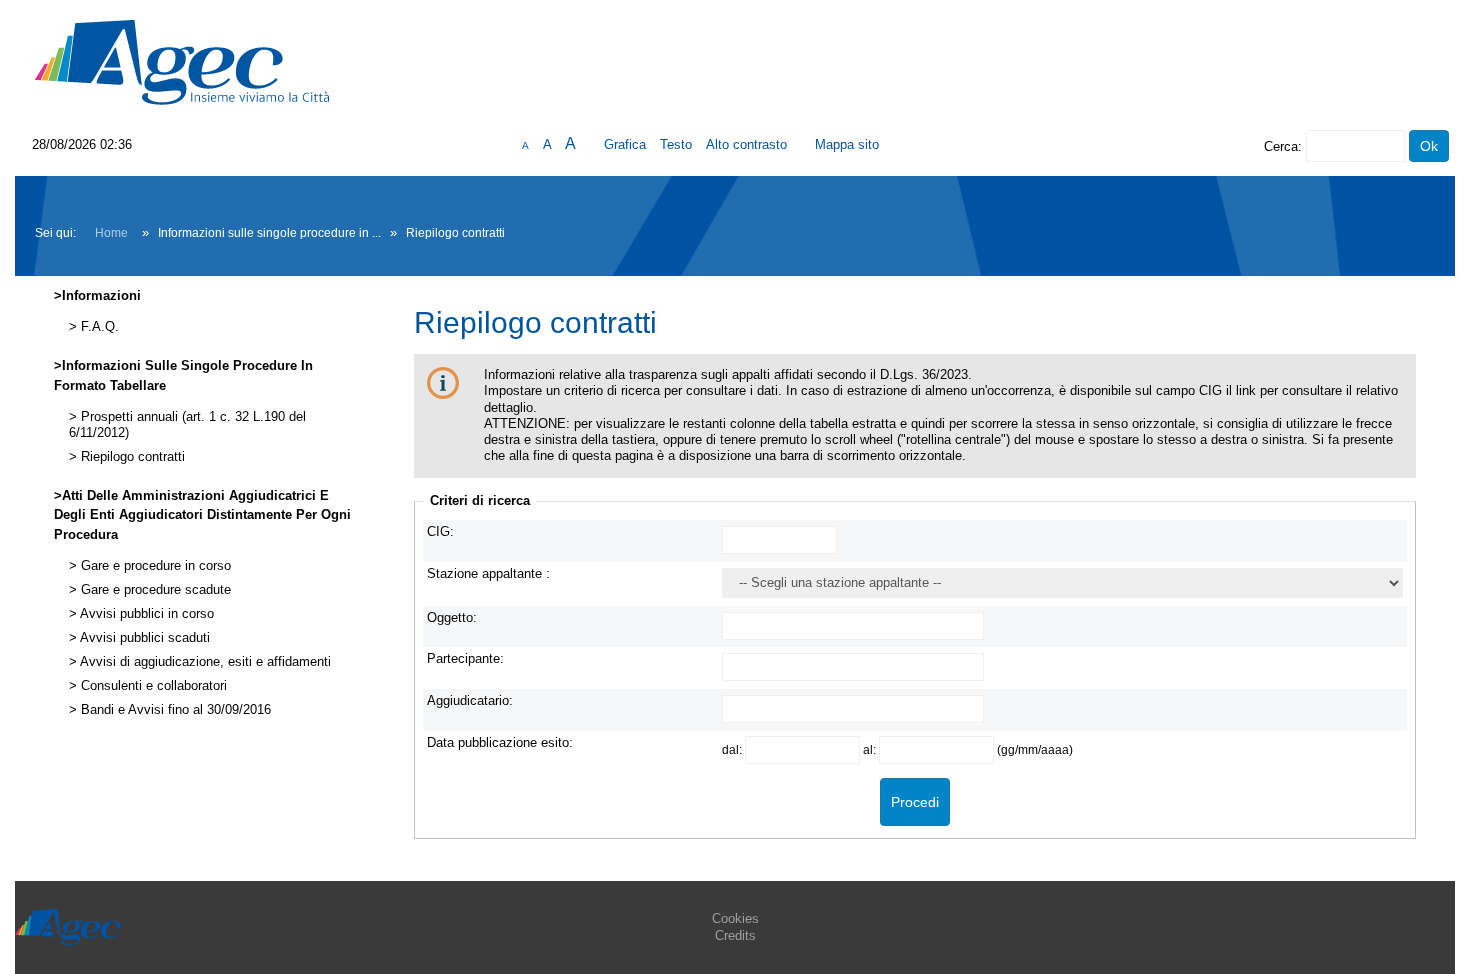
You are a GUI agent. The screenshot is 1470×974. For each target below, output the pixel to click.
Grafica (625, 144)
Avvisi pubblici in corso (145, 614)
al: (871, 749)
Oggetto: (452, 617)
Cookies (735, 918)
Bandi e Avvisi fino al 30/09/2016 (174, 710)
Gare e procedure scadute (154, 590)
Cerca (1281, 146)
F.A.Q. (98, 327)
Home (111, 233)
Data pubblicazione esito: (500, 742)
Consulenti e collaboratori (152, 686)
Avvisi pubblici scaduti (143, 638)
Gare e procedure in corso (154, 566)
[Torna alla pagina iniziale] (182, 61)
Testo (676, 144)
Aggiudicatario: (470, 700)
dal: (733, 749)
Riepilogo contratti (131, 457)
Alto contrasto (746, 144)
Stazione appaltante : (488, 573)
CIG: (440, 531)
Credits (735, 935)
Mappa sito (847, 144)
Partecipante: (465, 658)
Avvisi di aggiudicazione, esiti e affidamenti (204, 662)
